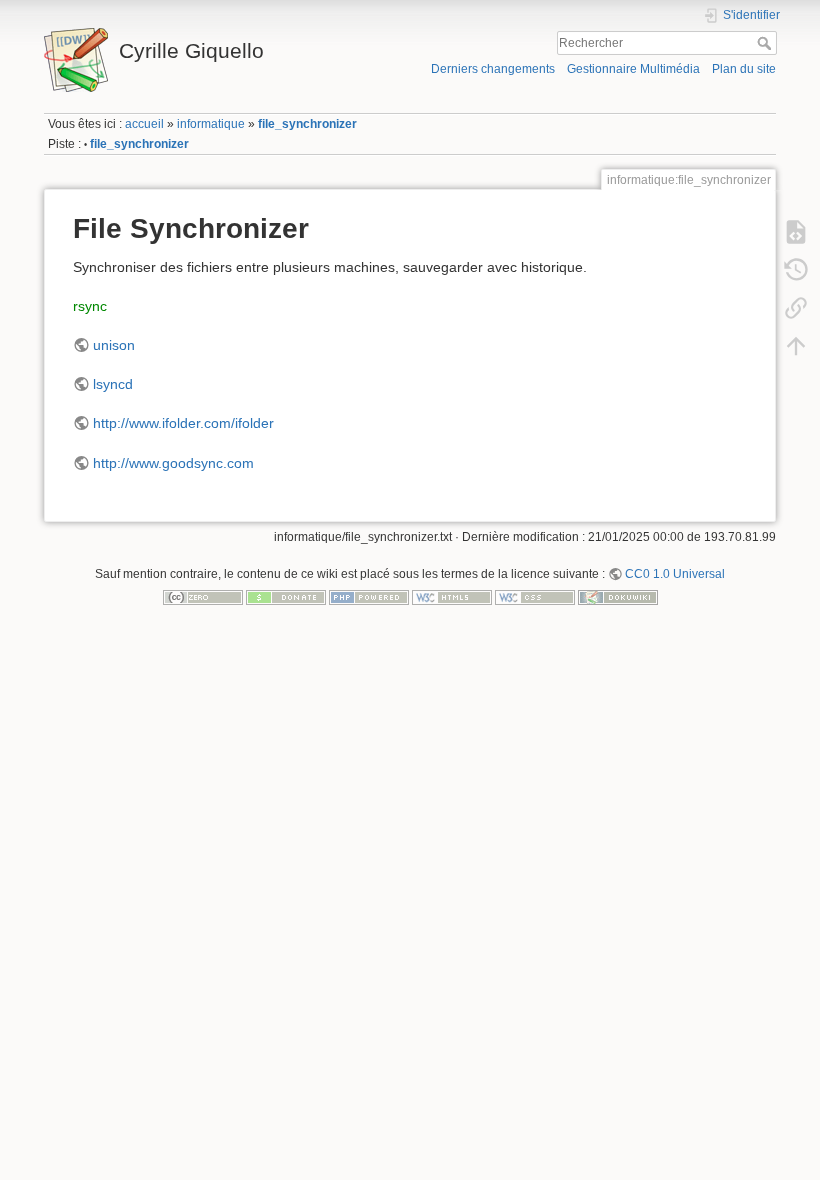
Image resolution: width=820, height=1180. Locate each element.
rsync (90, 306)
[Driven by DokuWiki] (618, 597)
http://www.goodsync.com (173, 463)
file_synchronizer (307, 124)
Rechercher (766, 43)
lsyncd (113, 384)
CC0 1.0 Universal (675, 574)
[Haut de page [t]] (796, 345)
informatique (211, 124)
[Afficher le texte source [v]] (796, 231)
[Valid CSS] (535, 597)
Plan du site (744, 69)
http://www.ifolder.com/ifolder (183, 423)
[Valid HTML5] (452, 597)
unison (114, 345)
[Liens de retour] (796, 307)
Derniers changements (493, 69)
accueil (144, 124)
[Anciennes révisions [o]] (796, 269)
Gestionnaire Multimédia (633, 69)
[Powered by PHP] (369, 597)
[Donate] (286, 597)
